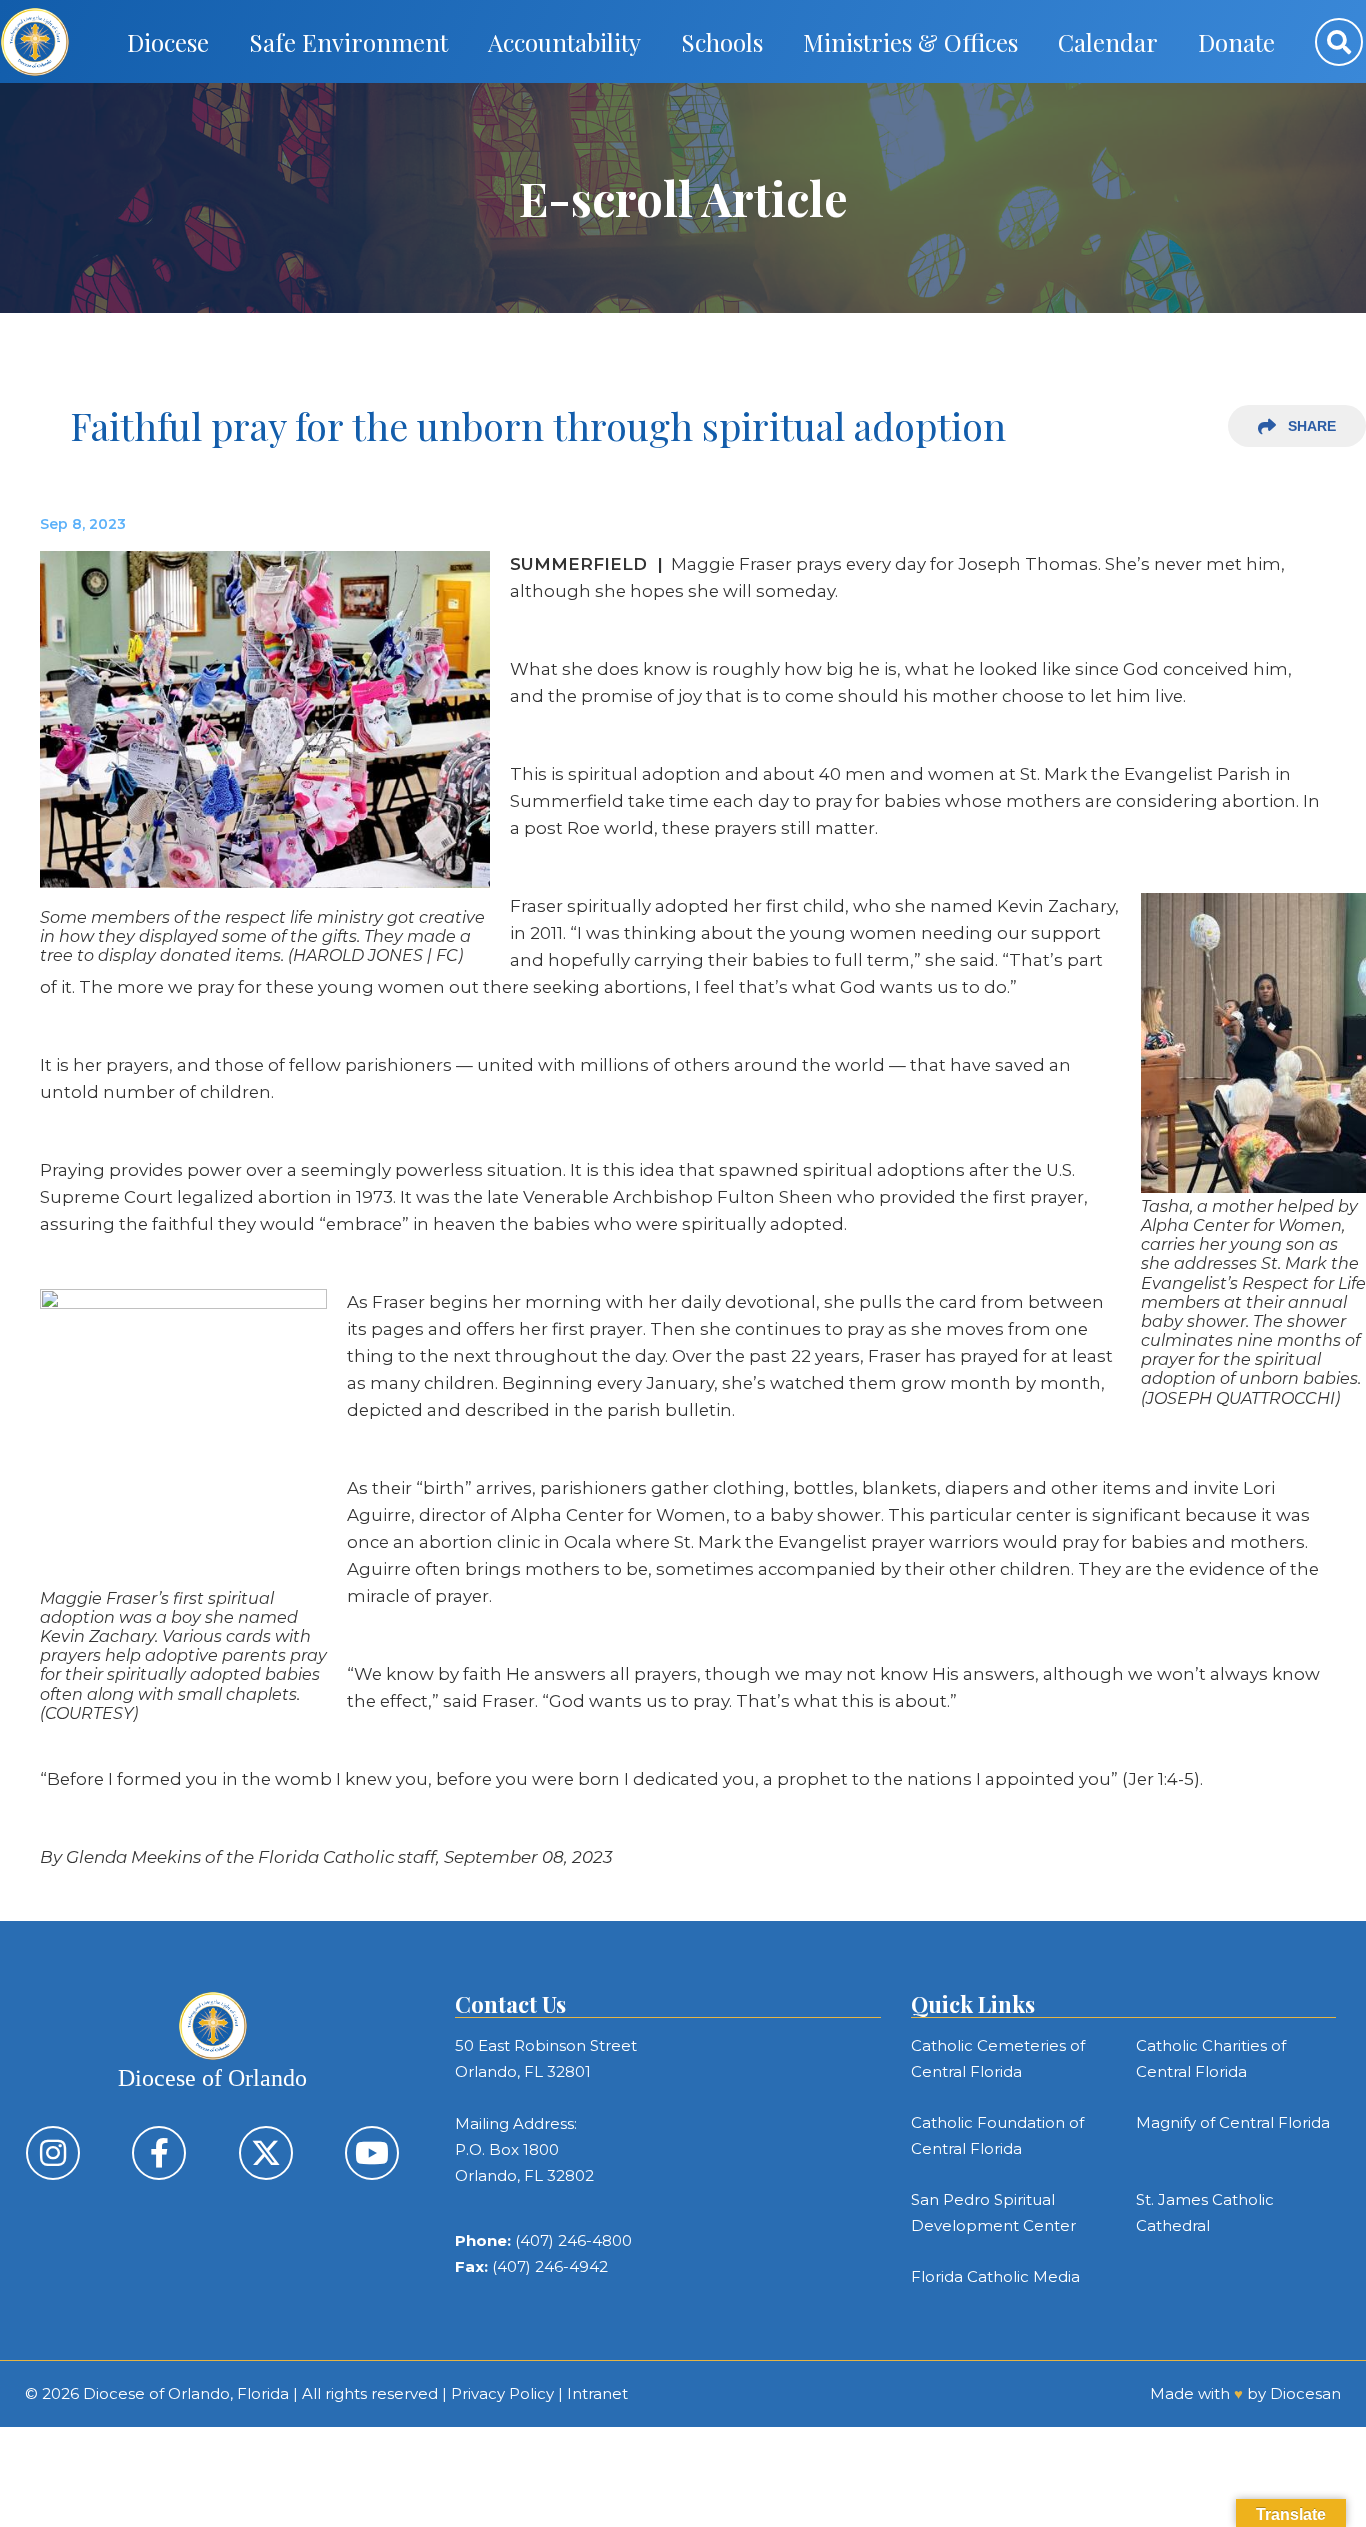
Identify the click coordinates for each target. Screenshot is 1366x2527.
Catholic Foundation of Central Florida (997, 2135)
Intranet (597, 2393)
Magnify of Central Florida (1233, 2122)
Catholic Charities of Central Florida (1211, 2058)
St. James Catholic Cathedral (1205, 2212)
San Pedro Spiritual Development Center (993, 2212)
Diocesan (1305, 2393)
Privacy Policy (502, 2393)
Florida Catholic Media (995, 2276)
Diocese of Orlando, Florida (186, 2393)
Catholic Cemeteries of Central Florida (998, 2058)
